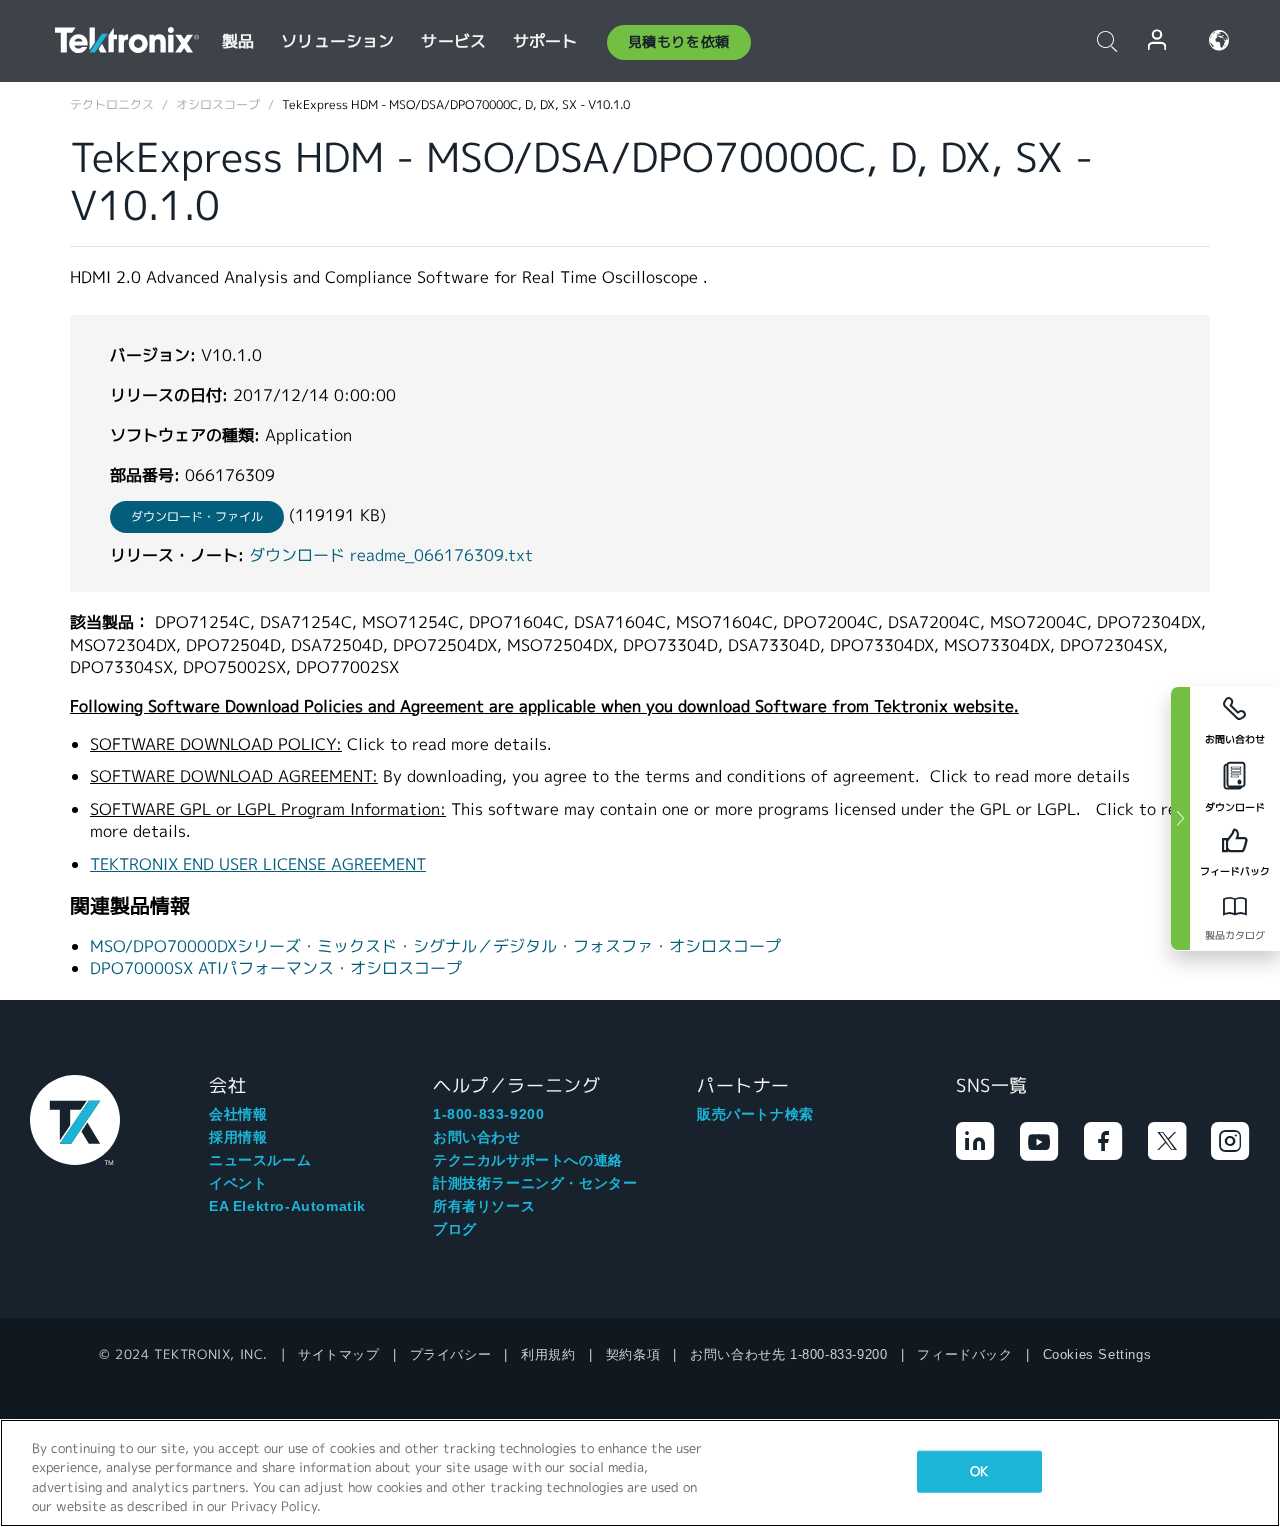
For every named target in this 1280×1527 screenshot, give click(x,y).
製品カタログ (1235, 935)
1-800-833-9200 (488, 1114)
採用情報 (238, 1137)
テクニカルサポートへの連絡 (528, 1160)
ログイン (1158, 40)
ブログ (455, 1229)
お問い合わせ (477, 1137)
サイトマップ (339, 1354)
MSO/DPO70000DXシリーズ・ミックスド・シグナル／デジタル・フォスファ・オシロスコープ (435, 946)
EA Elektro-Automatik (287, 1206)
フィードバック (964, 1354)
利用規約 (548, 1354)
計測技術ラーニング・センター (535, 1183)
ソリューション (337, 41)
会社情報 (238, 1114)
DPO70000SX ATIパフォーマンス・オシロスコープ (276, 968)
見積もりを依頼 (679, 42)
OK (979, 1471)
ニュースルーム (260, 1160)
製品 (238, 41)
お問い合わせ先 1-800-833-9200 (788, 1354)
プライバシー (451, 1354)
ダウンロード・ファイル (197, 516)
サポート (545, 41)
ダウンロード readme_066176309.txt (391, 555)
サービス (453, 41)
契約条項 (633, 1354)
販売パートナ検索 (755, 1114)
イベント (238, 1183)
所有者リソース (484, 1206)
